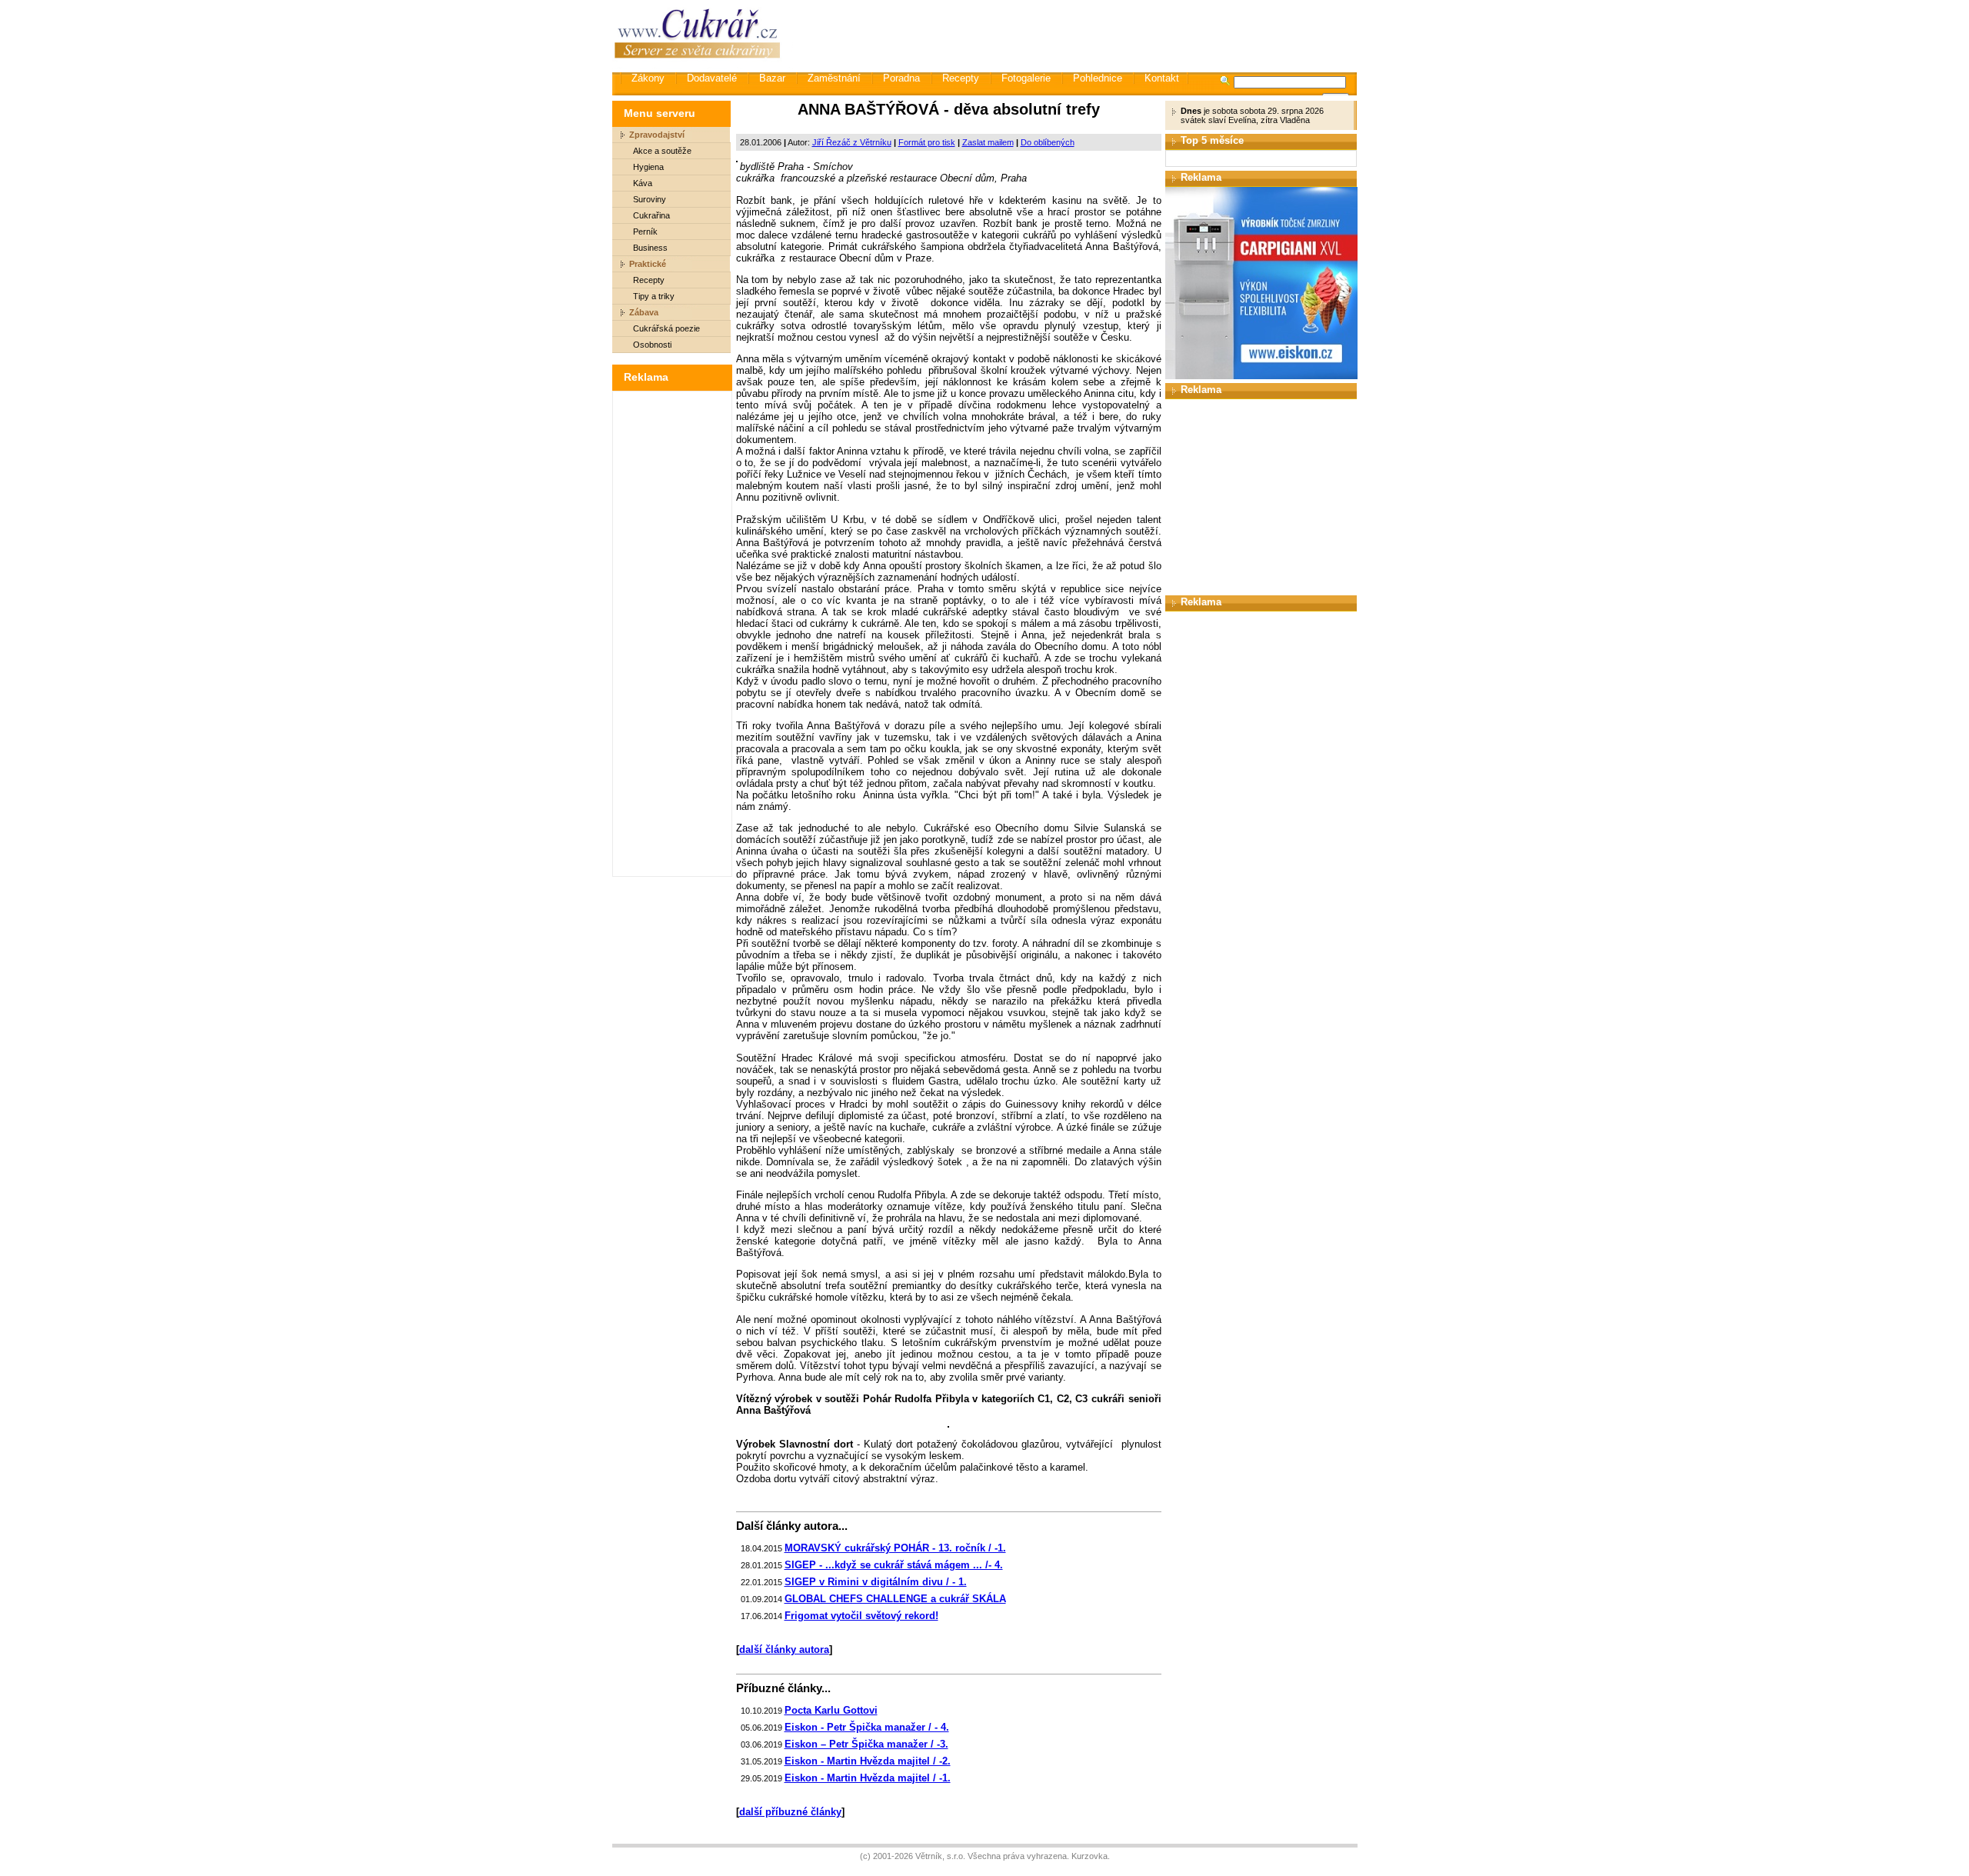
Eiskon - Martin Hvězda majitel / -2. (868, 1761)
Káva (643, 183)
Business (650, 248)
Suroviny (650, 199)
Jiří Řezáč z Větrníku (852, 142)
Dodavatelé (712, 78)
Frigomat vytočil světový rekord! (861, 1616)
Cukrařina (651, 215)
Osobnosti (652, 345)
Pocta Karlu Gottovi (831, 1710)
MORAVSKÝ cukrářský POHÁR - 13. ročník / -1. (895, 1548)
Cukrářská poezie (666, 328)
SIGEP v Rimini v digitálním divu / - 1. (876, 1582)
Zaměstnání (834, 78)
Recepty (961, 78)
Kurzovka (1089, 1856)
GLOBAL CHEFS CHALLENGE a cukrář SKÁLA (895, 1599)
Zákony (648, 78)
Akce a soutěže (662, 151)
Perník (645, 232)
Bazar (772, 78)
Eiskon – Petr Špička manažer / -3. (866, 1744)
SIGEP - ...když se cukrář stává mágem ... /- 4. (894, 1565)
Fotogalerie (1026, 78)
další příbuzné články (790, 1812)
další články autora (784, 1649)
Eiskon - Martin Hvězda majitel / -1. (868, 1778)
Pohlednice (1098, 78)
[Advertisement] (1076, 35)
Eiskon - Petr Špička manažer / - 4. (867, 1727)
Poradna (901, 78)
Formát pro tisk (927, 142)
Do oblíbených (1048, 142)
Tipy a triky (654, 296)
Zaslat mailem (988, 142)
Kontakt (1162, 78)
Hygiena (648, 167)
